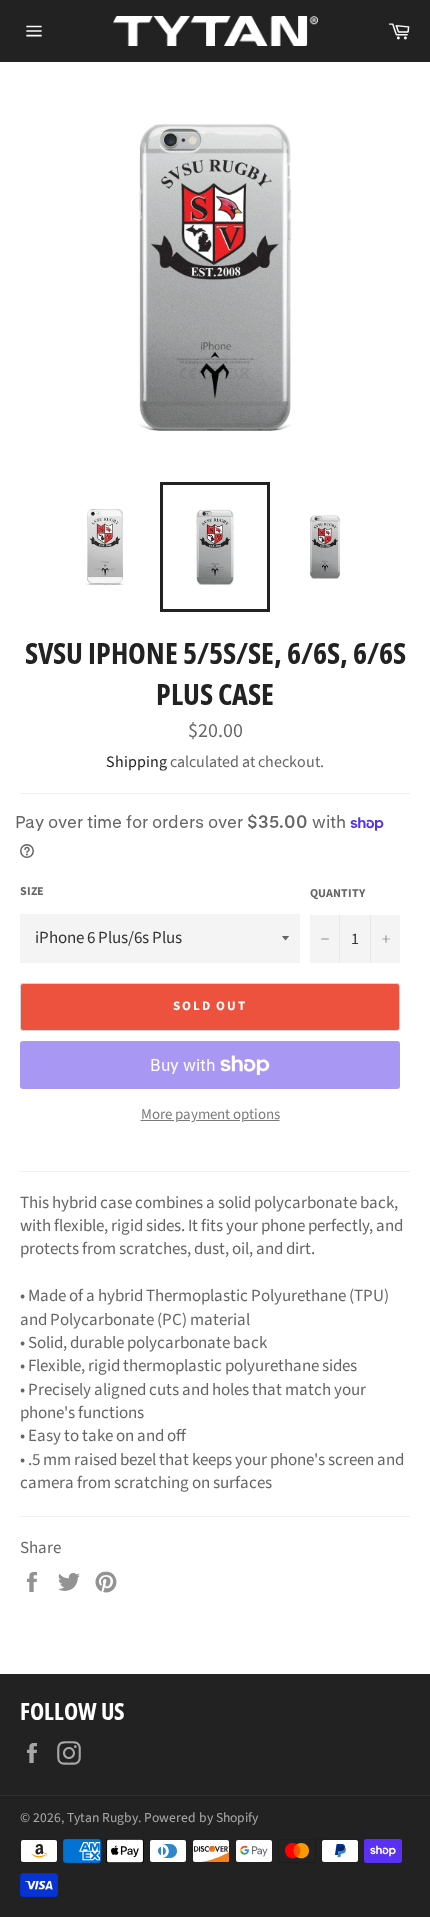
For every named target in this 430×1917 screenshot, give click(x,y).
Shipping (136, 762)
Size (32, 892)
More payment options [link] (210, 1115)
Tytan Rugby (102, 1817)
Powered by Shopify (201, 1817)
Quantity (337, 894)
